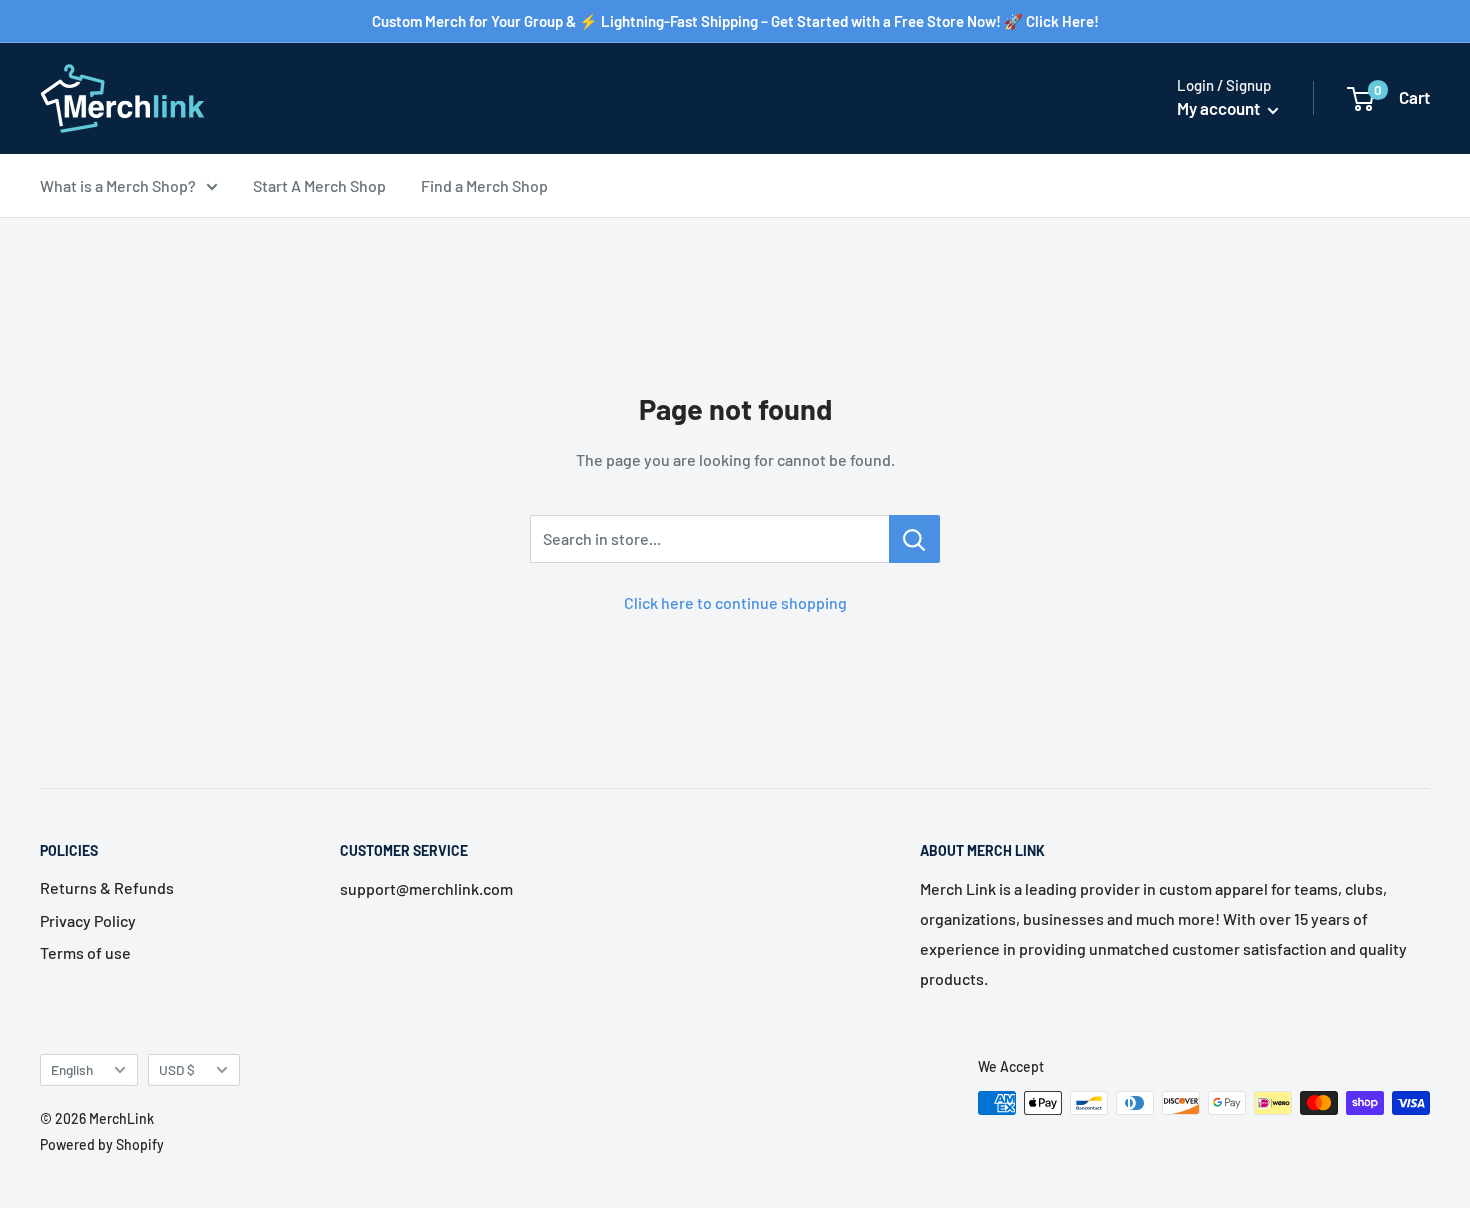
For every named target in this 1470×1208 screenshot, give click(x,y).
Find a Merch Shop (484, 185)
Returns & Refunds (107, 887)
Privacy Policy (88, 920)
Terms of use (85, 952)
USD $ (177, 1069)
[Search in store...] (914, 539)
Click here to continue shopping (735, 602)
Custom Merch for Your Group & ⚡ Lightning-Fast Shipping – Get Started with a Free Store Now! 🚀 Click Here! (735, 21)
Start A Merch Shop (319, 185)
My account (1220, 108)
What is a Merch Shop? (118, 185)
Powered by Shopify (102, 1144)
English (72, 1069)
